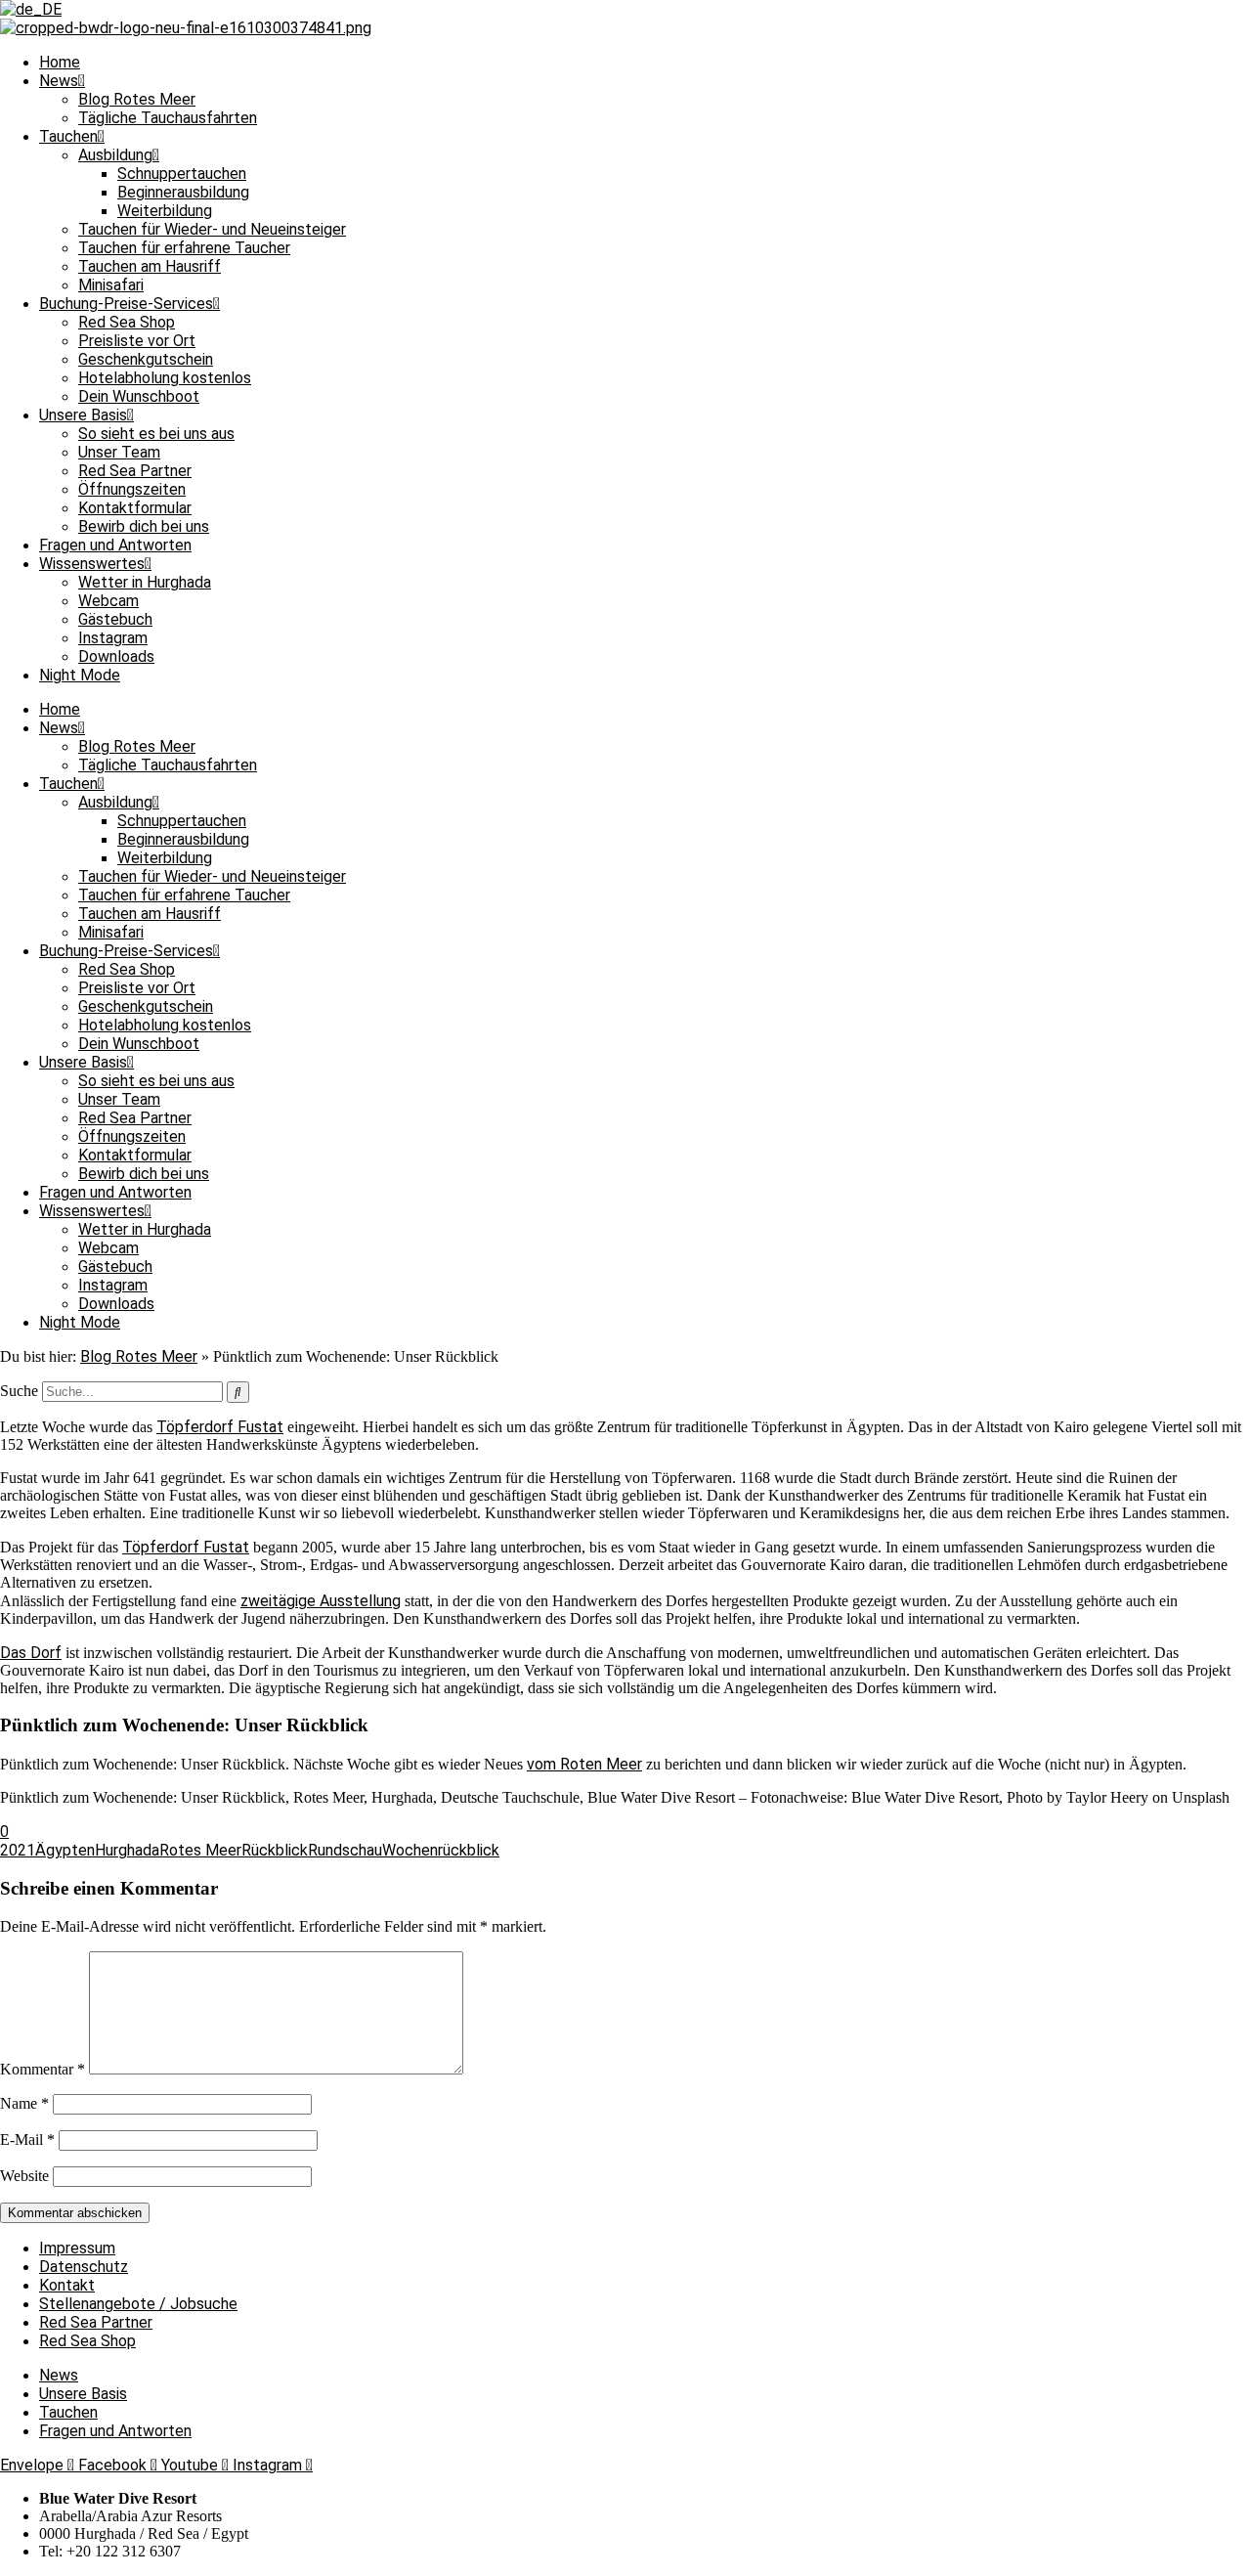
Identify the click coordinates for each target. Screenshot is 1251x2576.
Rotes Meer (200, 1850)
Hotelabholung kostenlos (165, 378)
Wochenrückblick (441, 1850)
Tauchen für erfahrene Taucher (184, 248)
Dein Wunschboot (139, 396)
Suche (19, 1391)
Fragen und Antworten (115, 545)
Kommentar (43, 2069)
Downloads (116, 656)
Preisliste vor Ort (137, 341)
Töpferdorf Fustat (220, 1427)
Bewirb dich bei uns (144, 526)
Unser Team (119, 452)
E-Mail (27, 2139)
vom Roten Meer (584, 1764)
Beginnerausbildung (183, 192)
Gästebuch (115, 619)
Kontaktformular (135, 508)
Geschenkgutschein (146, 359)
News (59, 81)
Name (24, 2103)
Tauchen (68, 136)
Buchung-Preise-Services (126, 304)
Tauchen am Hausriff (150, 266)
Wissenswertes (92, 564)
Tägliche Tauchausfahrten (168, 118)
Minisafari (111, 285)
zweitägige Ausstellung (321, 1601)
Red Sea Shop (127, 322)
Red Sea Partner (135, 471)
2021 (18, 1850)
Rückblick (275, 1850)
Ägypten (65, 1850)
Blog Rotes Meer (137, 99)
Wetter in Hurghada (145, 582)
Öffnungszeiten (132, 489)
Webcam (108, 601)
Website (24, 2176)
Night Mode (80, 675)
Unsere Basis (83, 415)
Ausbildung (115, 155)
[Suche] (238, 1392)
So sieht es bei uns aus (156, 434)
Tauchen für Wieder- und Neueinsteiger (212, 229)
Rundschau (345, 1850)
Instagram (113, 638)
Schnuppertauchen (182, 174)
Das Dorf (31, 1653)
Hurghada (127, 1850)
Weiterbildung (165, 211)
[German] (31, 9)
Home (60, 62)
